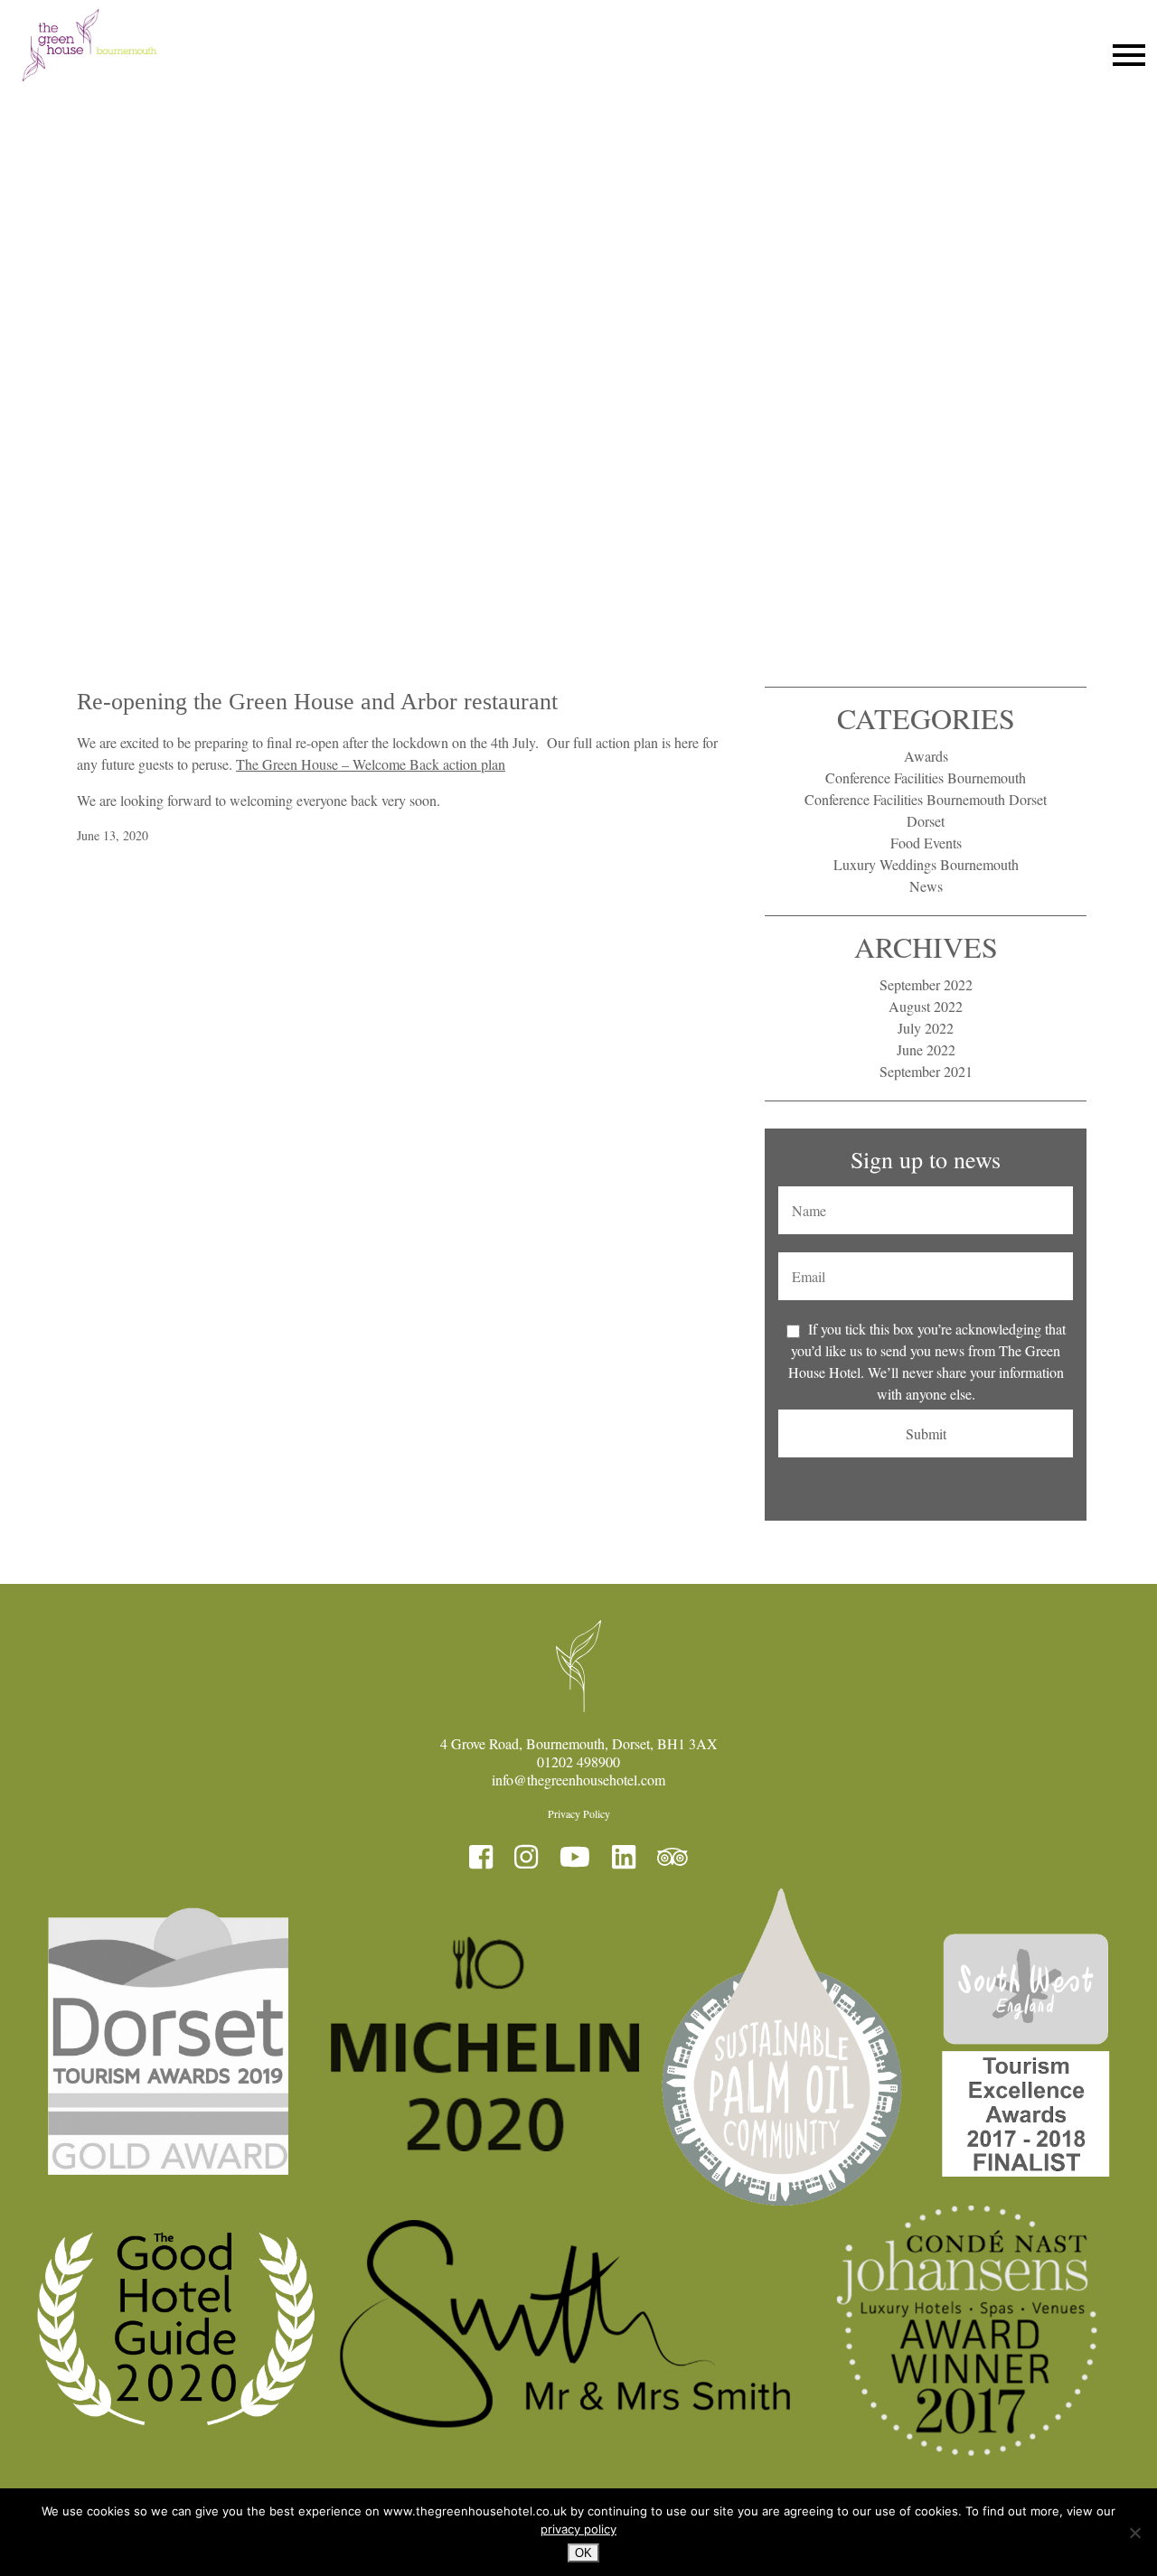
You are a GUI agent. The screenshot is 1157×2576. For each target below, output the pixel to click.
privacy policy (578, 2529)
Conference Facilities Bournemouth (926, 777)
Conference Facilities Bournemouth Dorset (926, 799)
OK (583, 2553)
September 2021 (926, 1071)
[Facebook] (481, 1857)
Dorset (926, 821)
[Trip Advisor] (673, 1857)
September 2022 (926, 984)
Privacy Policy (579, 1813)
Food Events (926, 843)
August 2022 (926, 1006)
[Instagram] (526, 1857)
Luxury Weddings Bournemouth (926, 864)
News (926, 886)
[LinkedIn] (624, 1857)
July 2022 (926, 1028)
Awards (926, 756)
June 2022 (926, 1049)
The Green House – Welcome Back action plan (371, 764)
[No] (1134, 2533)
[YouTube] (575, 1857)
